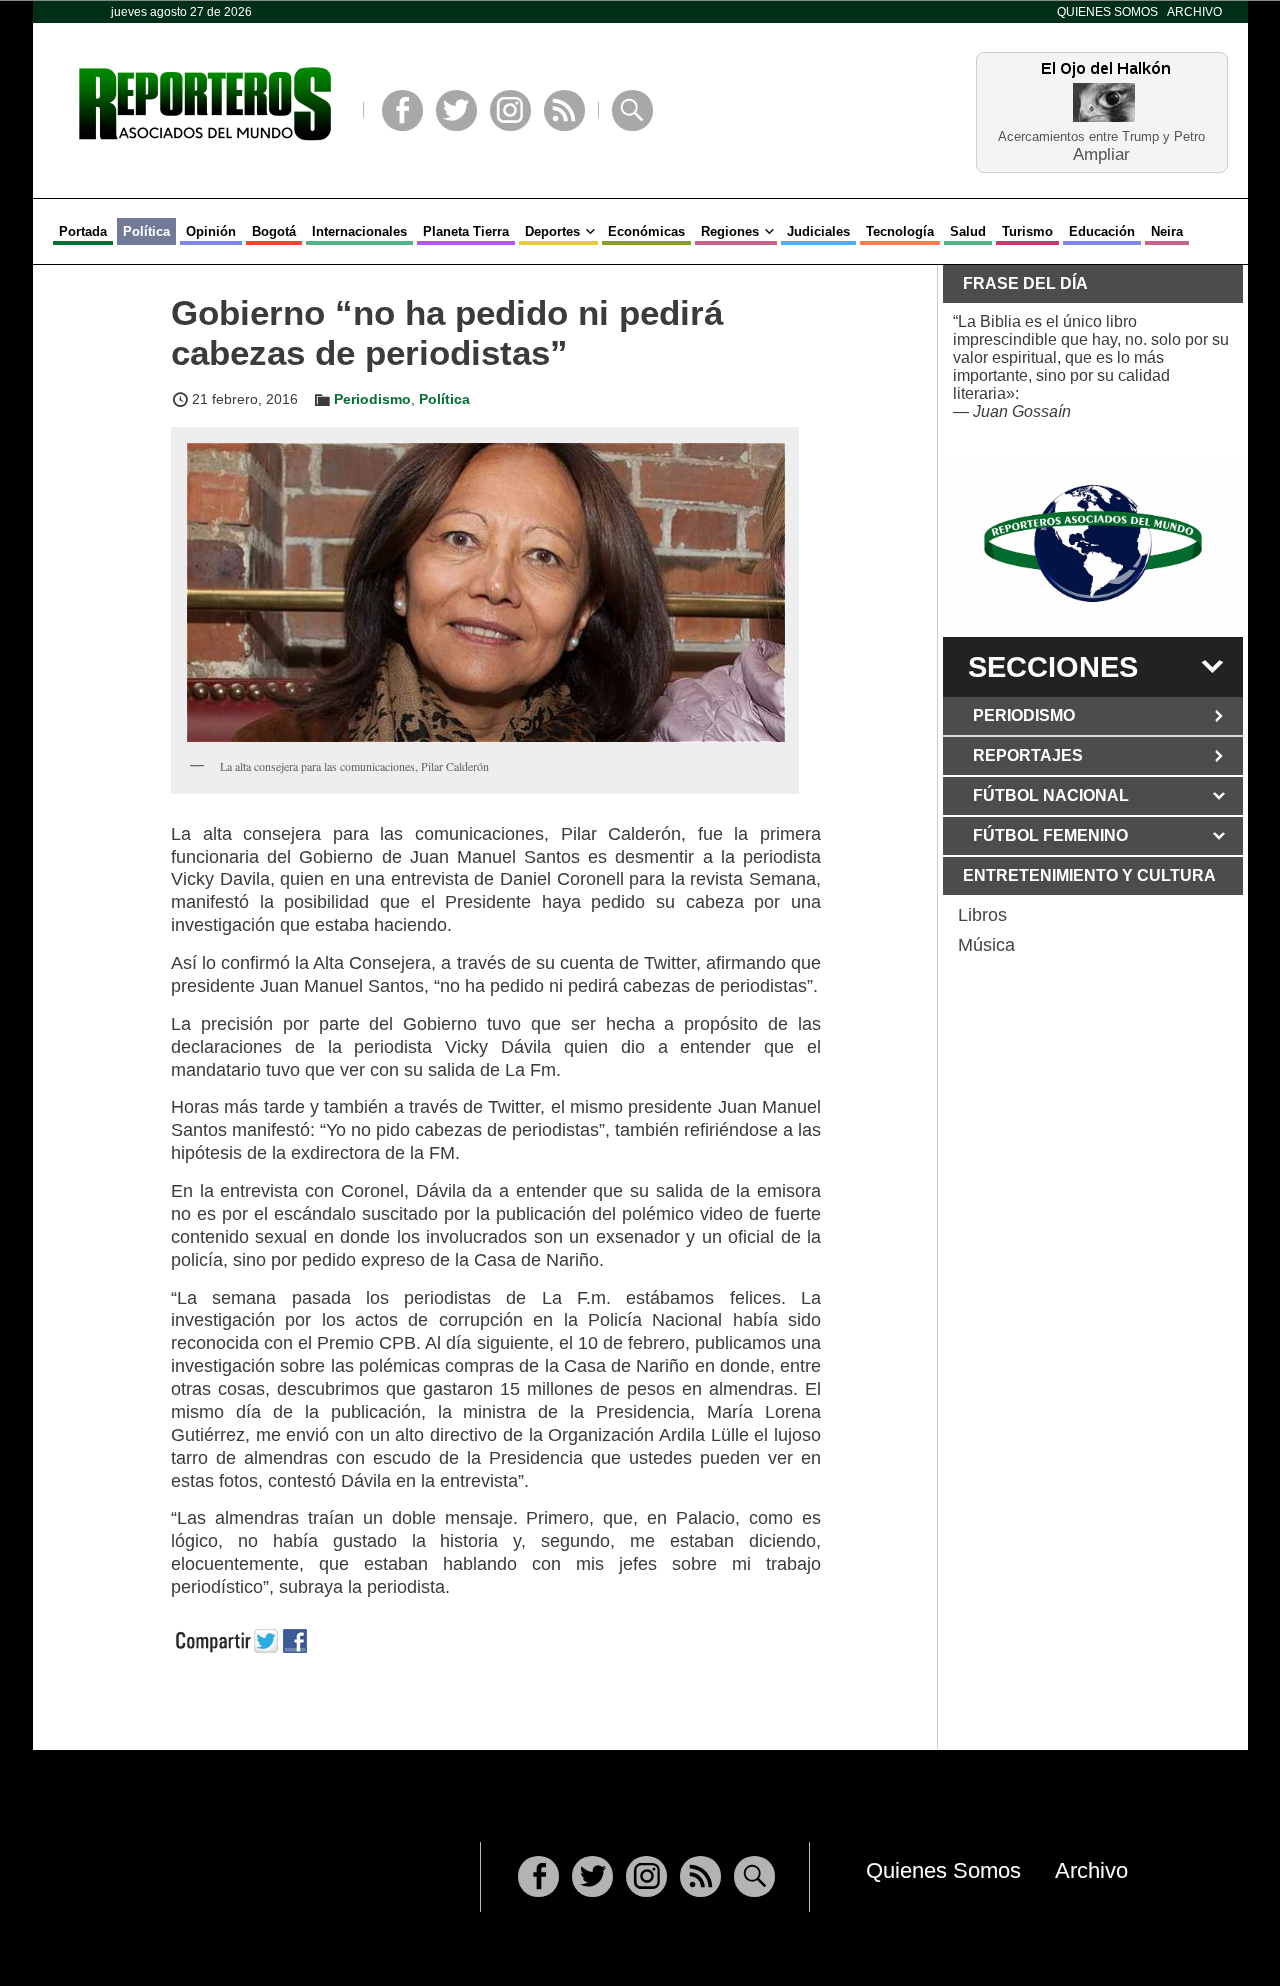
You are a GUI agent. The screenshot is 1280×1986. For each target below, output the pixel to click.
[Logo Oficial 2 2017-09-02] (1093, 543)
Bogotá (274, 231)
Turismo (1027, 231)
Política (146, 231)
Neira (1167, 231)
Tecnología (900, 231)
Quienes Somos (1107, 12)
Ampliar (1101, 153)
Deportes (552, 231)
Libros (982, 915)
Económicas (646, 231)
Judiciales (818, 231)
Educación (1102, 231)
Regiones (730, 231)
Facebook (402, 110)
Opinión (211, 231)
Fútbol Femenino (1050, 835)
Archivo (1194, 12)
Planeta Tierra (466, 231)
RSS (564, 110)
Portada (83, 231)
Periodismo (372, 399)
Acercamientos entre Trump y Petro (1101, 136)
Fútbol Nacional (1051, 795)
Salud (968, 231)
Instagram (510, 110)
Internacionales (359, 231)
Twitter (456, 110)
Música (986, 945)
